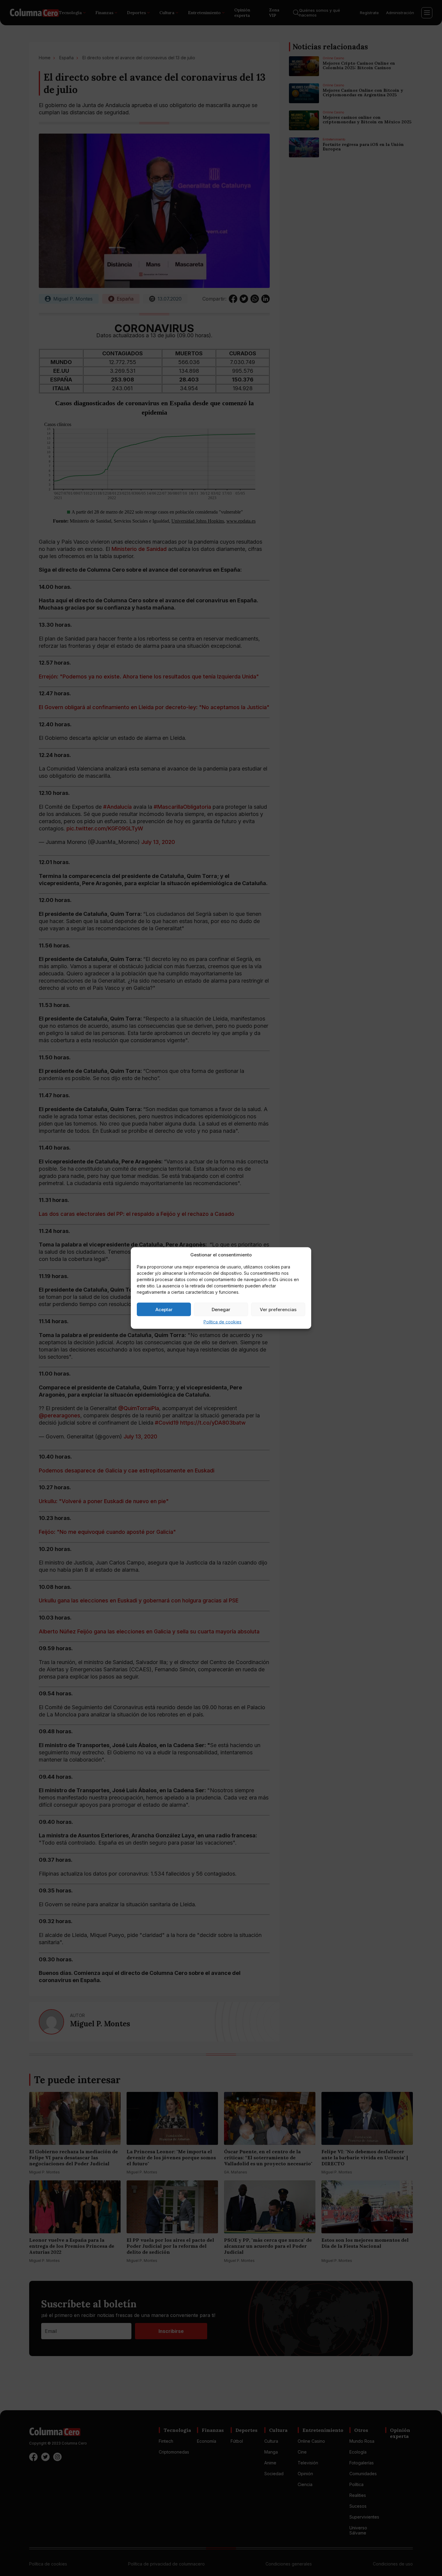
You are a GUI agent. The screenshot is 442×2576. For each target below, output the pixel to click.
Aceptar (164, 1309)
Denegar (221, 1309)
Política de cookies (223, 1322)
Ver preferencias (278, 1309)
